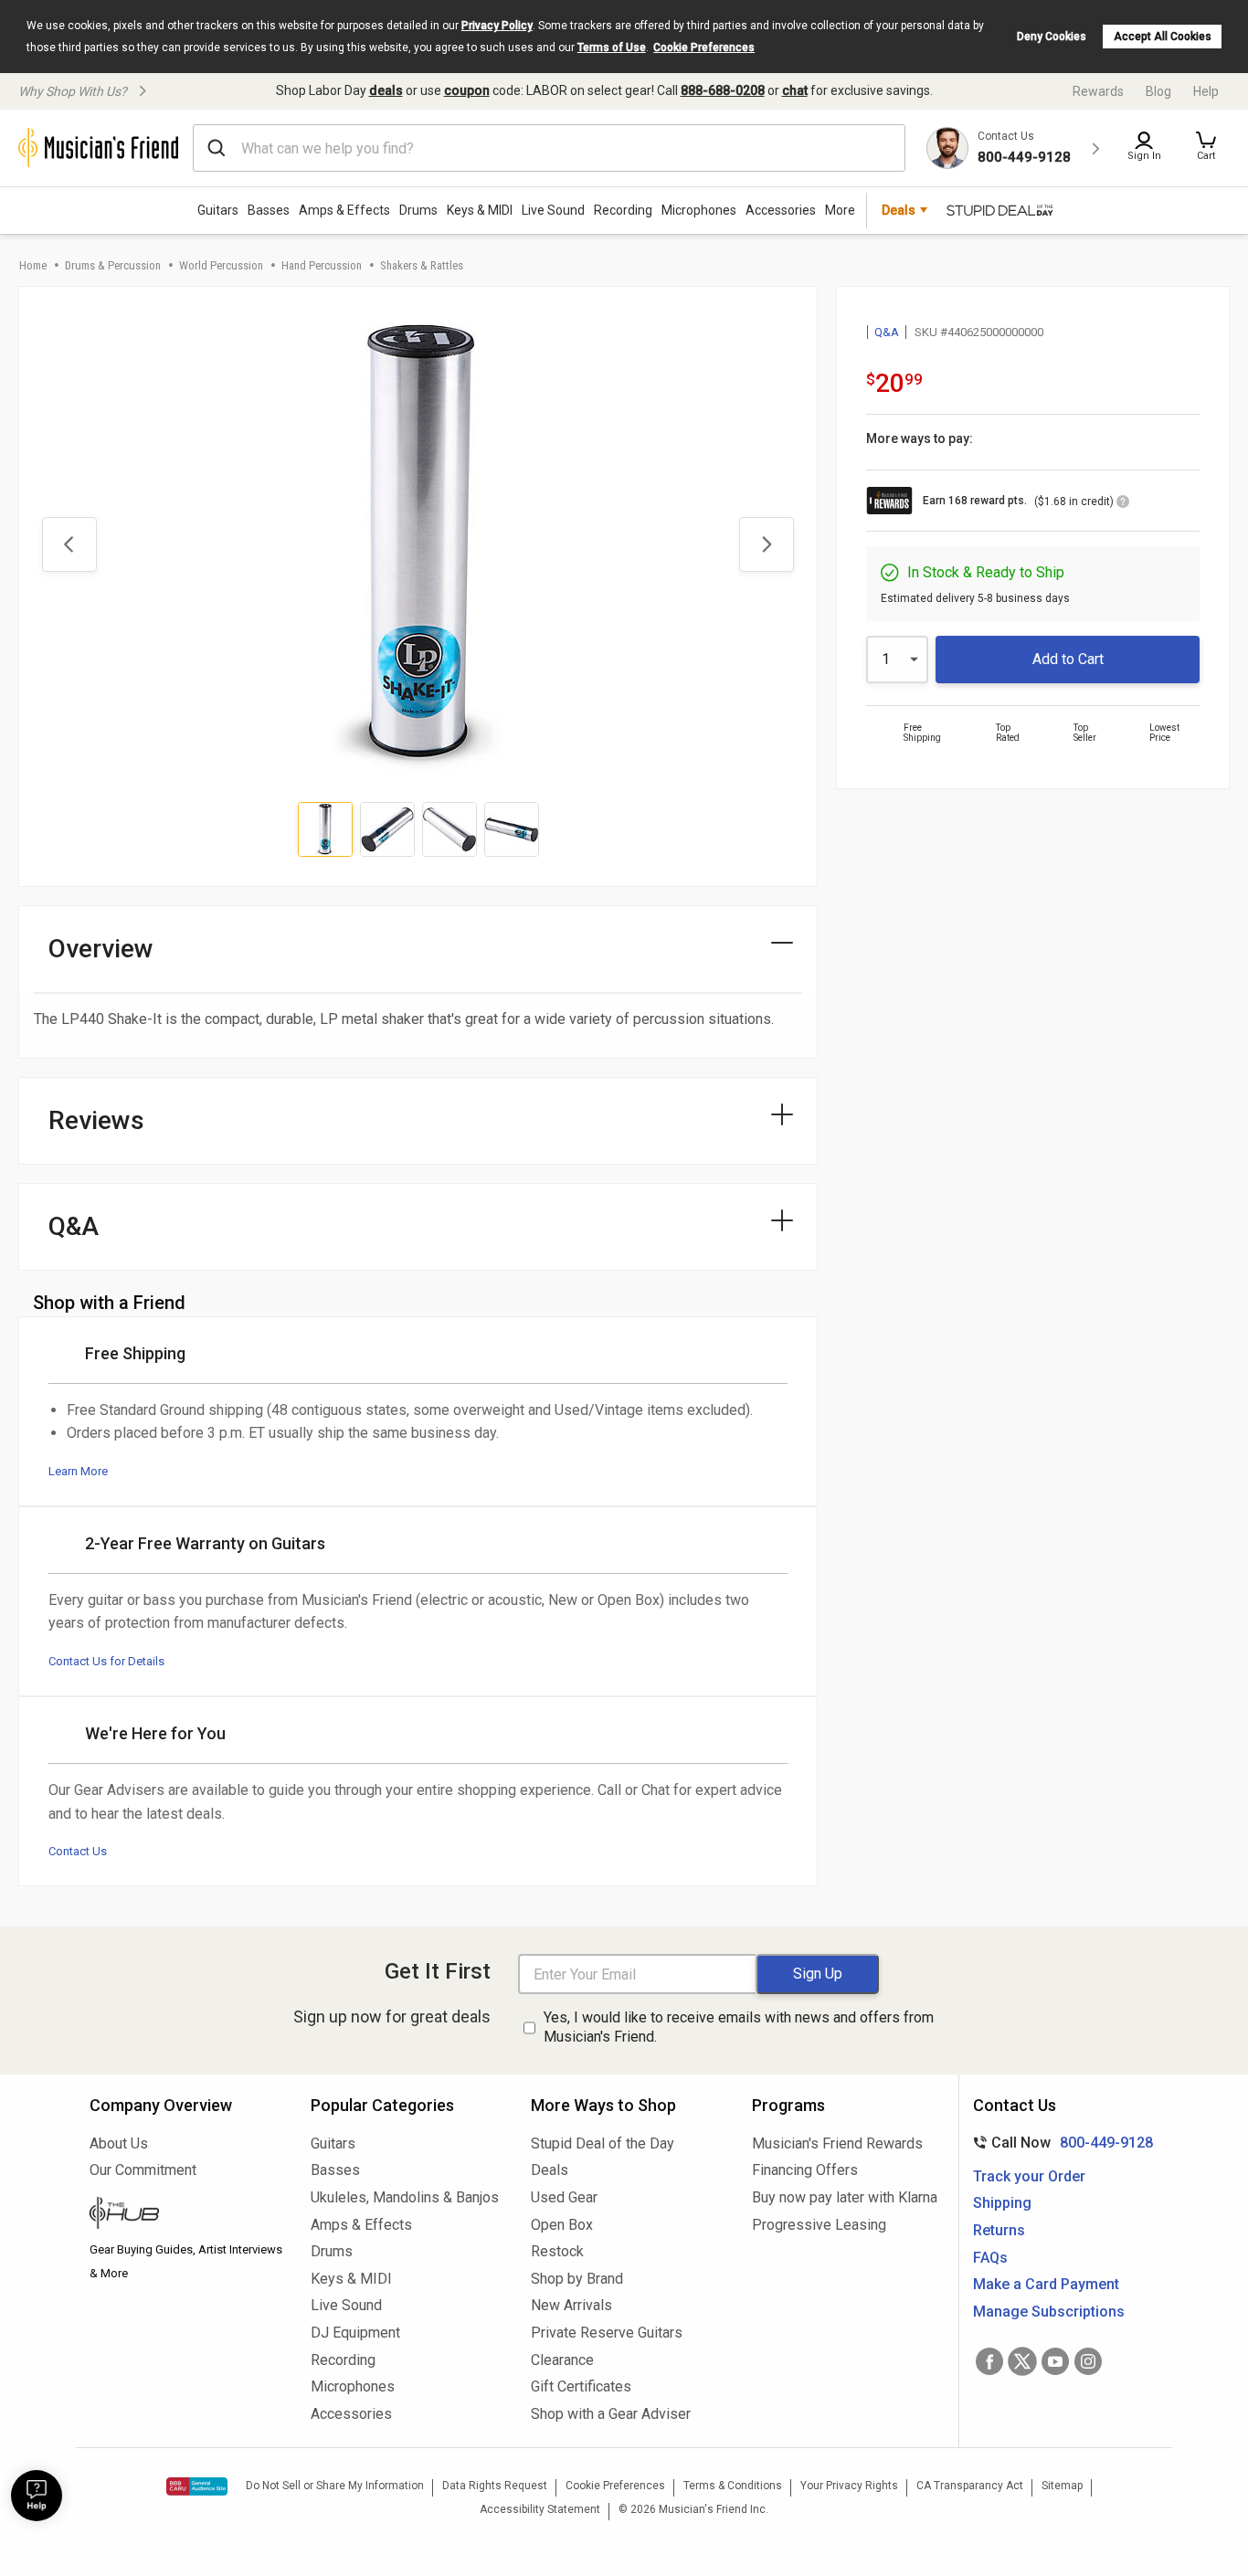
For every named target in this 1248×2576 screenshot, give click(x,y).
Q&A (887, 332)
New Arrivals (571, 2305)
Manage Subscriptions (1049, 2312)
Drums (418, 210)
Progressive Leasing (819, 2225)
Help (1206, 91)
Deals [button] (899, 210)
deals (386, 90)
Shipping (1002, 2203)
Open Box (562, 2225)
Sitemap (1062, 2486)
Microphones (699, 210)
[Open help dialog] (37, 2496)
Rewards (1098, 91)
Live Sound (553, 210)
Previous (69, 544)
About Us (119, 2143)
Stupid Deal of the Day (603, 2143)
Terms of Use (612, 48)
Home (33, 265)
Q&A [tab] (74, 1226)
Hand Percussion (322, 265)
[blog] (186, 2215)
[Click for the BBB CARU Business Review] (197, 2486)
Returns (999, 2230)
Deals (550, 2170)
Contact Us (78, 1851)
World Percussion (221, 265)
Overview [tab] (101, 949)
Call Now (1059, 2143)
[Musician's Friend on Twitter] (1022, 2361)
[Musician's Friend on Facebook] (989, 2361)
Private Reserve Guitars (607, 2333)
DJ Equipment (355, 2333)
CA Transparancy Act (970, 2486)
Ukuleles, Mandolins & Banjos (405, 2197)
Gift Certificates (581, 2386)
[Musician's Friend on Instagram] (1088, 2361)
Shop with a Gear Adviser (611, 2414)
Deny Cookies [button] (1052, 37)
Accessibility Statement (540, 2509)
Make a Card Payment (1046, 2284)
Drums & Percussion (113, 265)
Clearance (562, 2360)
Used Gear (564, 2197)
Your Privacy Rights (849, 2486)
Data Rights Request (495, 2486)
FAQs (990, 2258)
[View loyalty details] (1123, 504)
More (840, 210)
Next (767, 544)
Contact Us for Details (106, 1661)
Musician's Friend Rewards (837, 2143)
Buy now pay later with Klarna (845, 2197)
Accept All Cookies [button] (1163, 37)
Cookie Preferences (704, 48)
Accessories (781, 210)
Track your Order (1029, 2176)
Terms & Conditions (733, 2486)
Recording (623, 210)
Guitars (218, 210)
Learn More (78, 1471)
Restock (557, 2251)
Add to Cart (1068, 659)
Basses (269, 210)
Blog (1158, 91)
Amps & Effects (344, 210)
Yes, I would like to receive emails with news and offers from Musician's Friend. (739, 2027)
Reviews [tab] (96, 1120)
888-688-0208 (723, 90)
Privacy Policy (497, 26)
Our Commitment (143, 2170)
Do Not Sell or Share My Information (335, 2486)
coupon (467, 90)
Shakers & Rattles (422, 265)
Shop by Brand (577, 2279)
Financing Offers (805, 2170)
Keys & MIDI (480, 210)
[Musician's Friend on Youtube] (1055, 2361)
